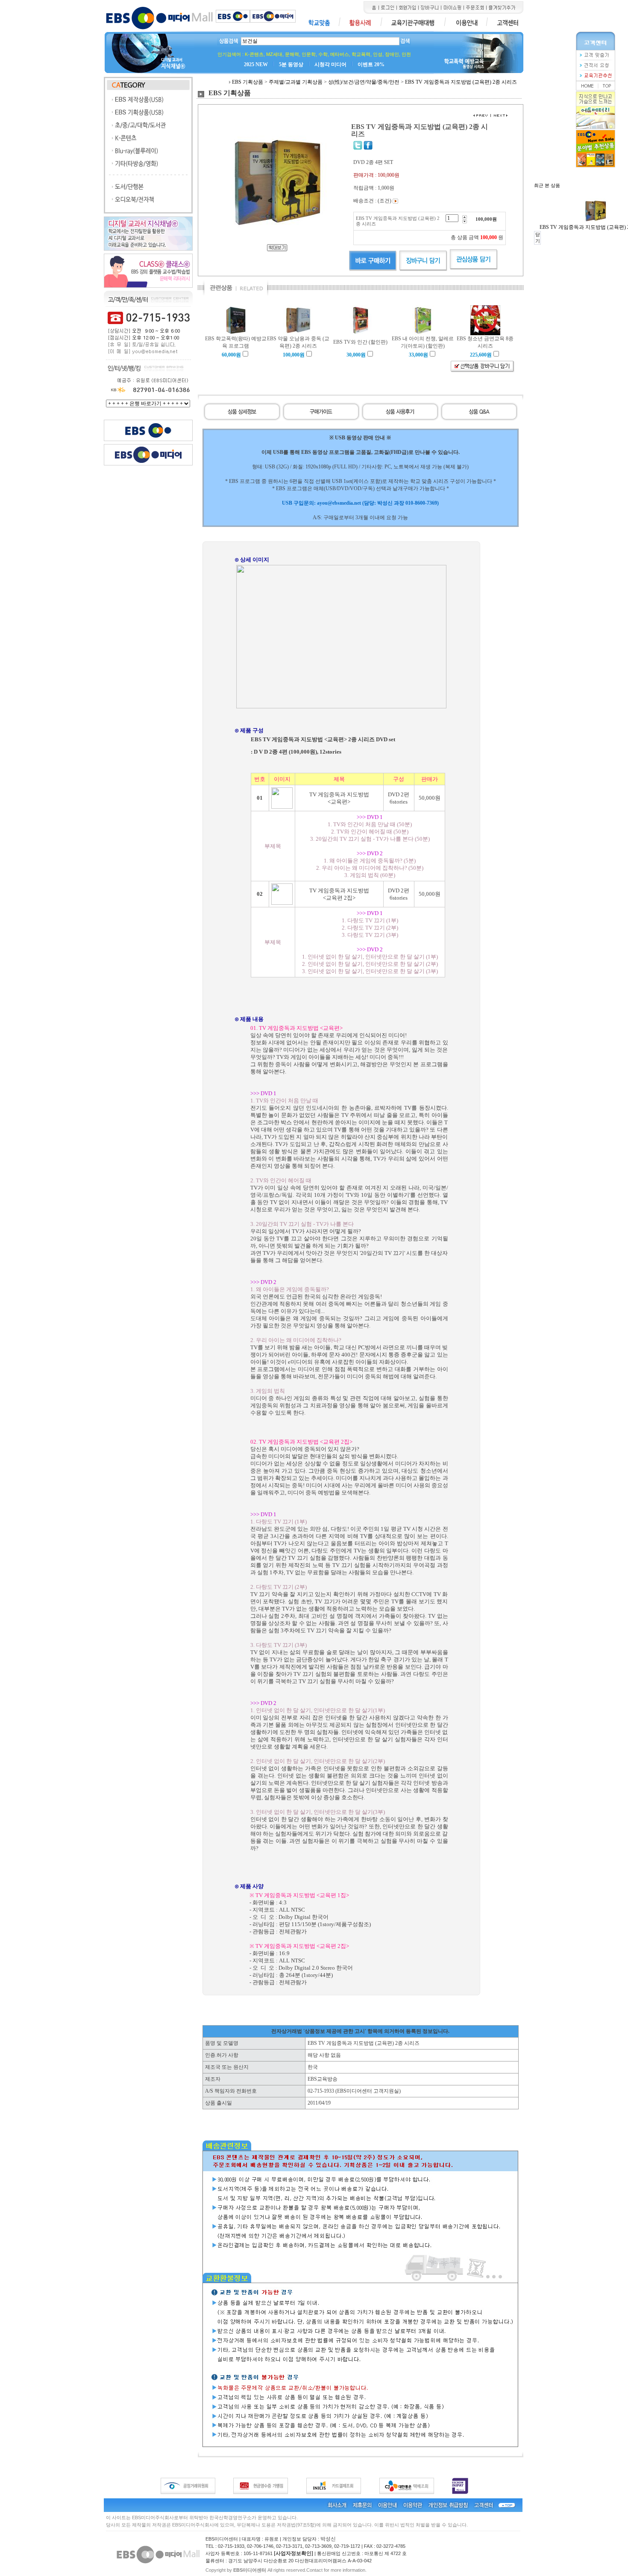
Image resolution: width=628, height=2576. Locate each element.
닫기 (538, 238)
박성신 (328, 2539)
